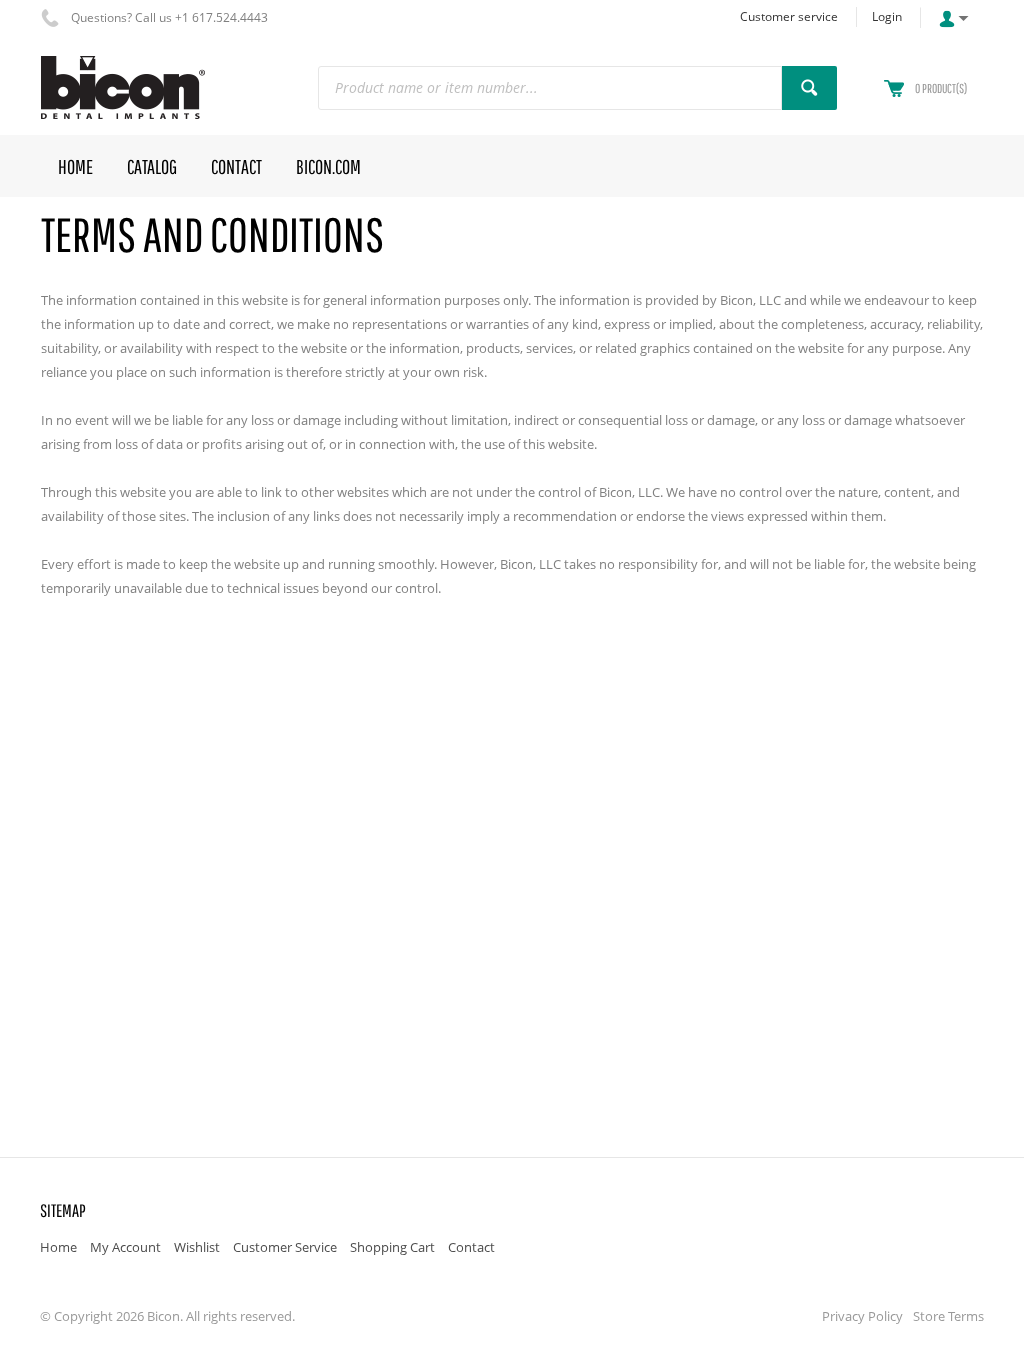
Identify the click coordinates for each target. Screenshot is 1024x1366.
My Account (125, 1247)
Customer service (789, 16)
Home (58, 1247)
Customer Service (285, 1247)
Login (887, 16)
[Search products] (809, 88)
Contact (471, 1247)
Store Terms (948, 1316)
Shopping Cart (392, 1247)
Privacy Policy (862, 1316)
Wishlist (197, 1247)
